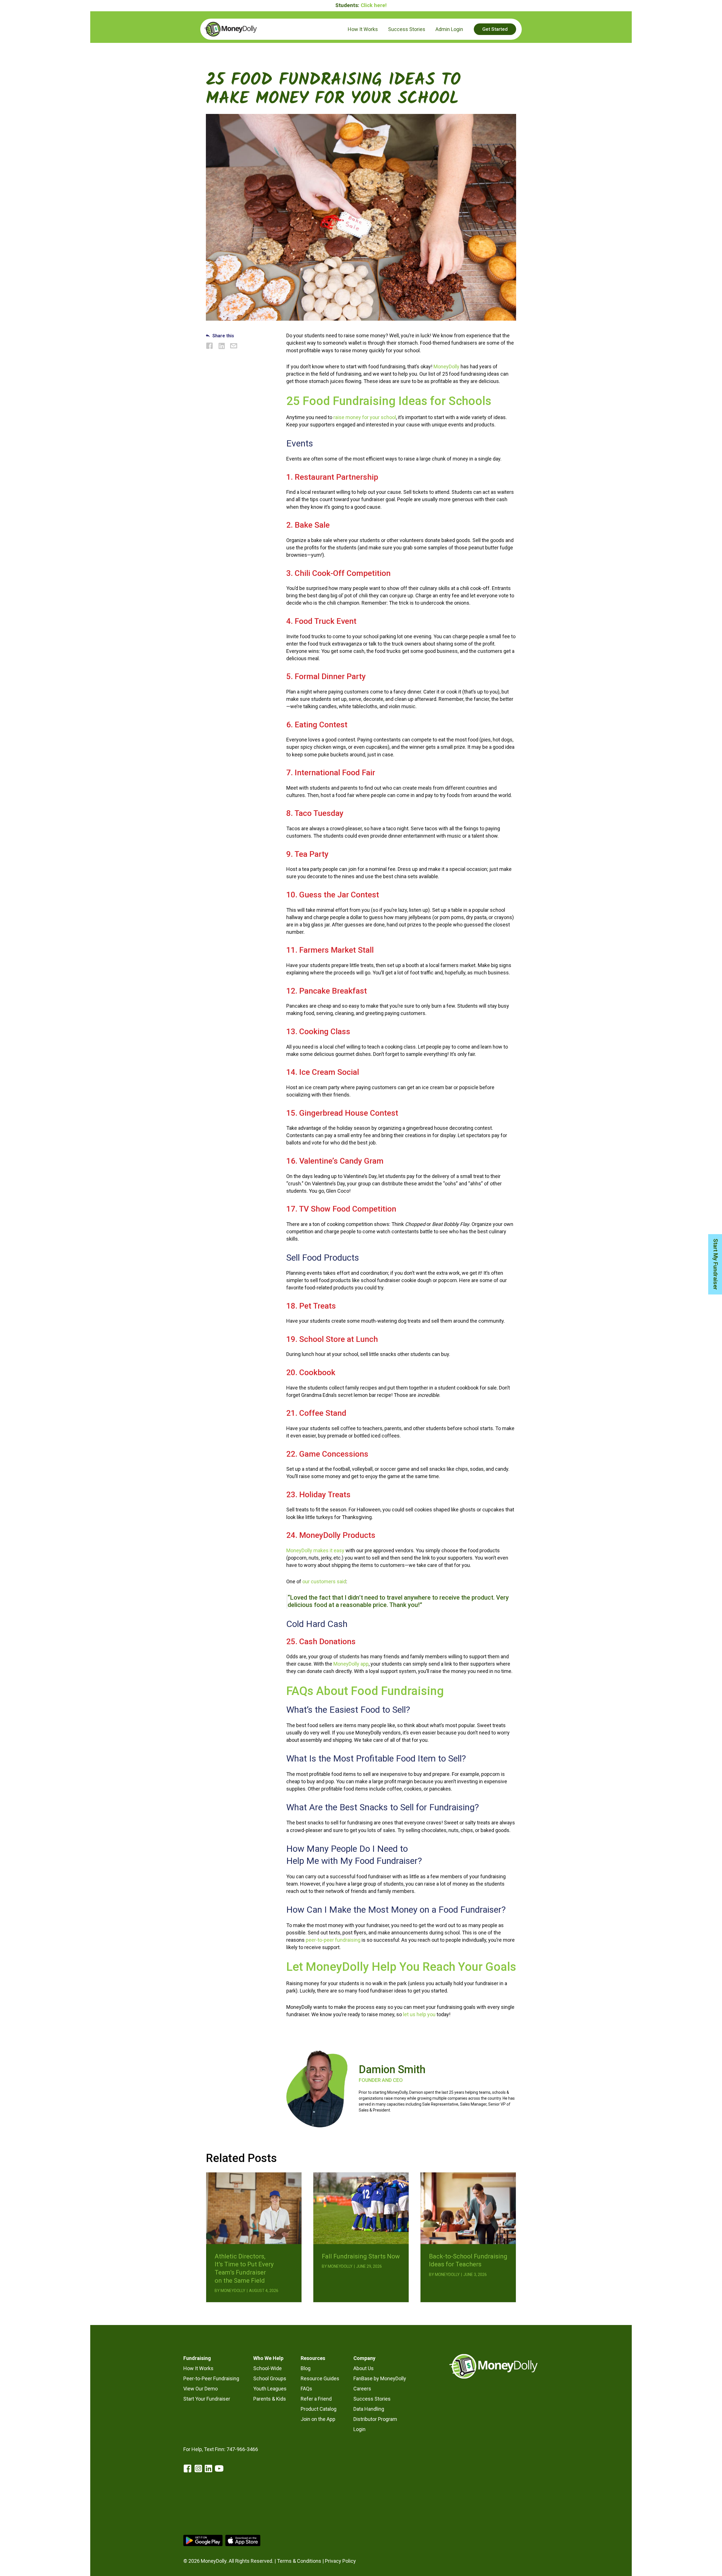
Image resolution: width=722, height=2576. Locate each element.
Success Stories (372, 2399)
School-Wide (268, 2368)
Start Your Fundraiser (207, 2399)
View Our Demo (201, 2389)
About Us (364, 2368)
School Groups (270, 2378)
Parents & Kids (270, 2399)
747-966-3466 (242, 2449)
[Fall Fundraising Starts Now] (361, 2208)
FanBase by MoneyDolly (380, 2378)
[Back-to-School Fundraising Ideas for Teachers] (468, 2208)
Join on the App (318, 2419)
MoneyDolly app (351, 1664)
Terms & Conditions (299, 2561)
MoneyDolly (446, 366)
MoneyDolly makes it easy (315, 1550)
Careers (362, 2389)
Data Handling (369, 2409)
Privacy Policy (340, 2561)
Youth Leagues (270, 2389)
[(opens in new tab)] (203, 2540)
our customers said (324, 1581)
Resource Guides (320, 2378)
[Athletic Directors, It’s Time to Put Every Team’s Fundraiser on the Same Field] (254, 2208)
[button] (495, 29)
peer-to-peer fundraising (333, 1940)
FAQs (306, 2389)
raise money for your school (365, 417)
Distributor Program (375, 2419)
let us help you (419, 2014)
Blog (306, 2368)
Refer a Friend (316, 2399)
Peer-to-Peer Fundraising (211, 2378)
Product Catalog (319, 2409)
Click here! (374, 5)
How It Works (198, 2368)
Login (359, 2429)
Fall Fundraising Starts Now (361, 2256)
